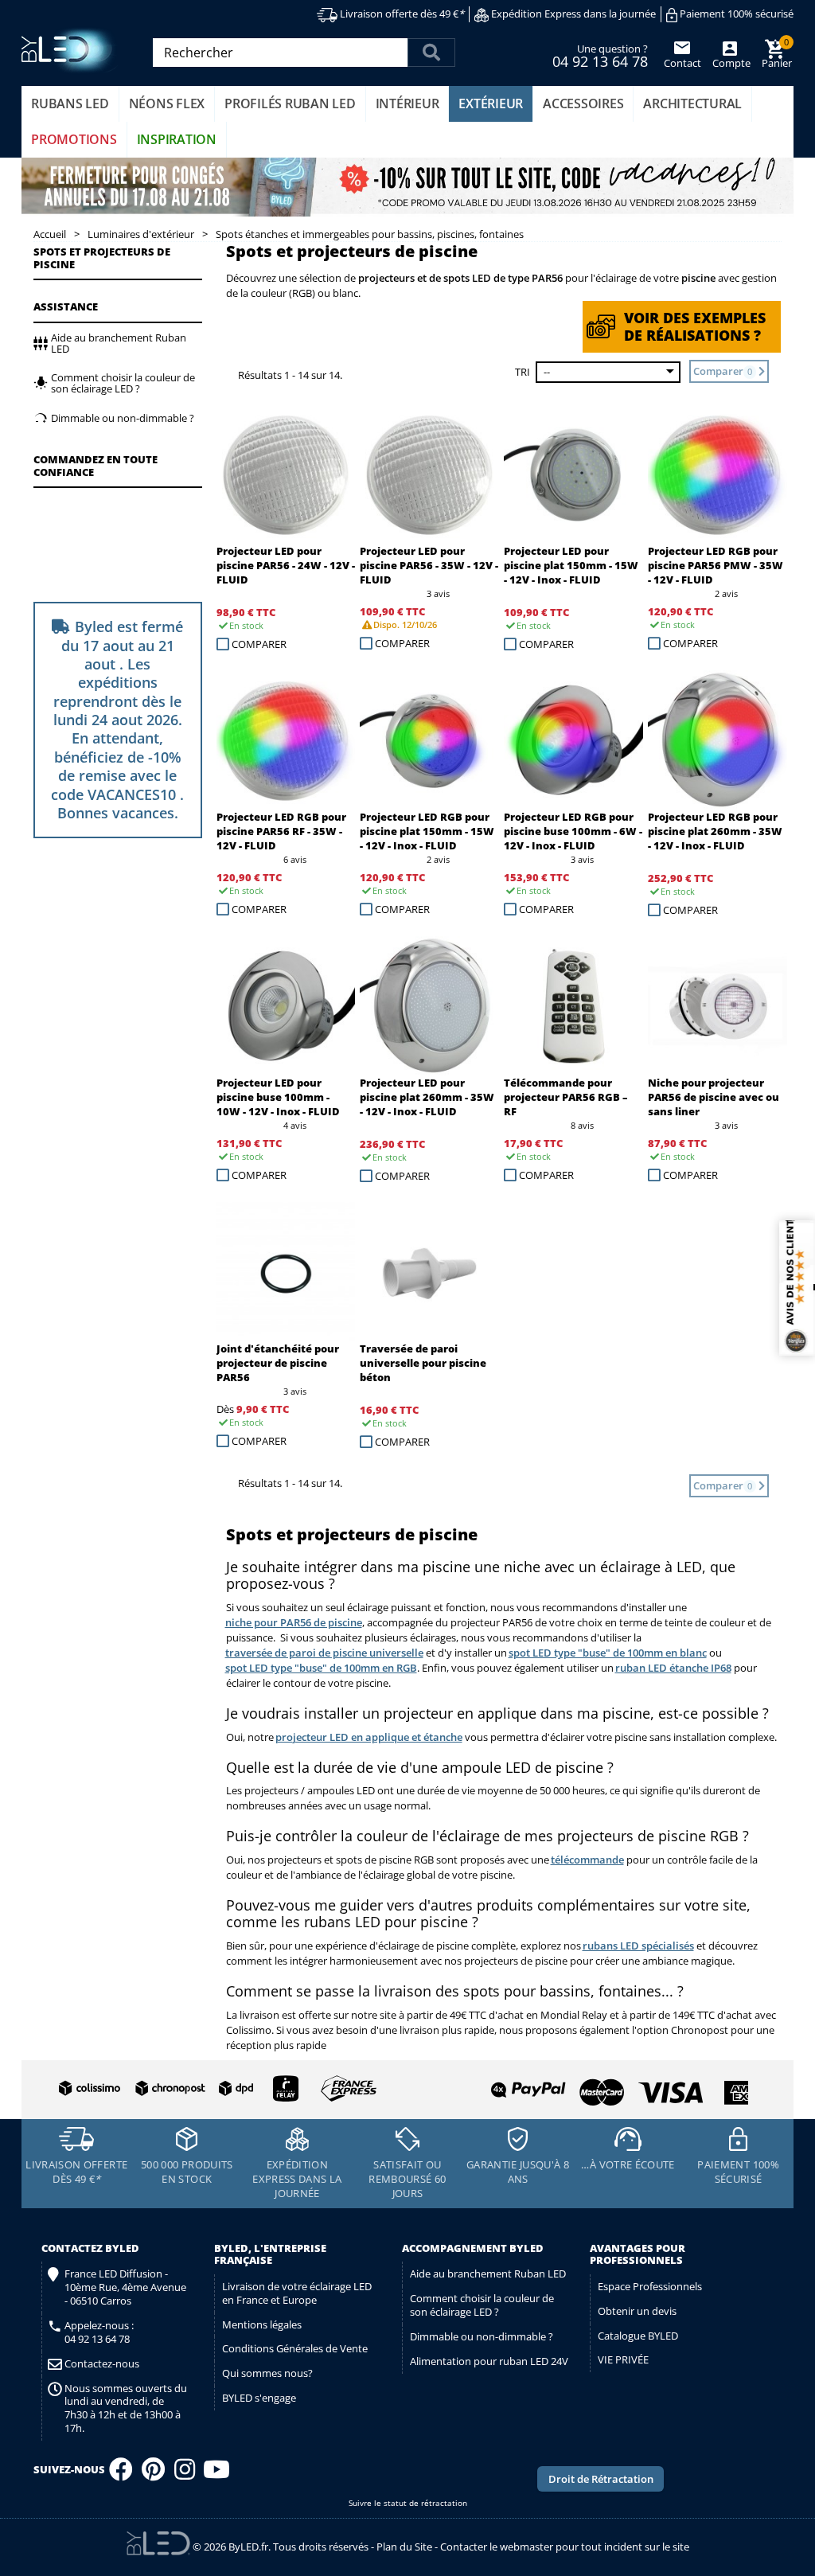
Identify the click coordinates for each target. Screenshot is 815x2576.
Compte (730, 63)
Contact (682, 63)
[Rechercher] (431, 53)
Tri (523, 372)
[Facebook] (121, 2474)
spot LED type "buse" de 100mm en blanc (608, 1653)
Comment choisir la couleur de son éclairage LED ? (482, 2305)
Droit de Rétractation (601, 2479)
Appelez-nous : (99, 2332)
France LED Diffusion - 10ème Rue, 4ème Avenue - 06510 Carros (125, 2287)
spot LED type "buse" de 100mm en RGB (321, 1668)
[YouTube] (216, 2474)
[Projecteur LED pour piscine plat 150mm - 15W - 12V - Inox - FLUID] (573, 474)
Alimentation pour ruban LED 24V (489, 2361)
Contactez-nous (102, 2364)
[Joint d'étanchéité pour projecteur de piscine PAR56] (286, 1272)
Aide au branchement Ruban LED (488, 2274)
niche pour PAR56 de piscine (294, 1622)
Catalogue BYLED (638, 2336)
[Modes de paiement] (580, 2086)
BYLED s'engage (259, 2398)
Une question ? (600, 55)
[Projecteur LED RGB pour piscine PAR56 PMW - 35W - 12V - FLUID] (718, 474)
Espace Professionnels (650, 2286)
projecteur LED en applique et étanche (369, 1737)
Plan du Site (404, 2546)
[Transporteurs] (214, 2089)
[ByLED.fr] (71, 51)
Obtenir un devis (637, 2311)
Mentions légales (262, 2324)
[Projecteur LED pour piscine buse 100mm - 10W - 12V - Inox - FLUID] (286, 1006)
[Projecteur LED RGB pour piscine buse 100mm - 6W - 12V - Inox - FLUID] (573, 740)
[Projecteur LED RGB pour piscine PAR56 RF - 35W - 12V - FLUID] (286, 740)
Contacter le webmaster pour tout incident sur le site (565, 2546)
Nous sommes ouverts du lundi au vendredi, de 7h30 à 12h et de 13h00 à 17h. (126, 2409)
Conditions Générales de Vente (295, 2348)
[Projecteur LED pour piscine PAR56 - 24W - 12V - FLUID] (286, 474)
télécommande (587, 1860)
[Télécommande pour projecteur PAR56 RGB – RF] (573, 1006)
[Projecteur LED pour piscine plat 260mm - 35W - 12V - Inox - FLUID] (429, 1006)
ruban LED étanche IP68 (673, 1668)
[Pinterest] (153, 2474)
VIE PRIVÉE (623, 2359)
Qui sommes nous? (267, 2373)
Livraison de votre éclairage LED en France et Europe (297, 2293)
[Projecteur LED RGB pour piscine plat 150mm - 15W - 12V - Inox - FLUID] (429, 740)
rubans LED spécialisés (638, 1946)
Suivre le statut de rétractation (408, 2503)
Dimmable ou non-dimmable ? (482, 2336)
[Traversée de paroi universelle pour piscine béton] (429, 1272)
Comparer (259, 644)
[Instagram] (185, 2474)
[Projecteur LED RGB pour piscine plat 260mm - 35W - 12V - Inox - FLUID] (718, 740)
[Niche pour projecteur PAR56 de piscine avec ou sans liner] (718, 1006)
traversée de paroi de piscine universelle (324, 1653)
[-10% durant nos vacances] (407, 187)
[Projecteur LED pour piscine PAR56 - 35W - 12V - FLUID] (429, 474)
